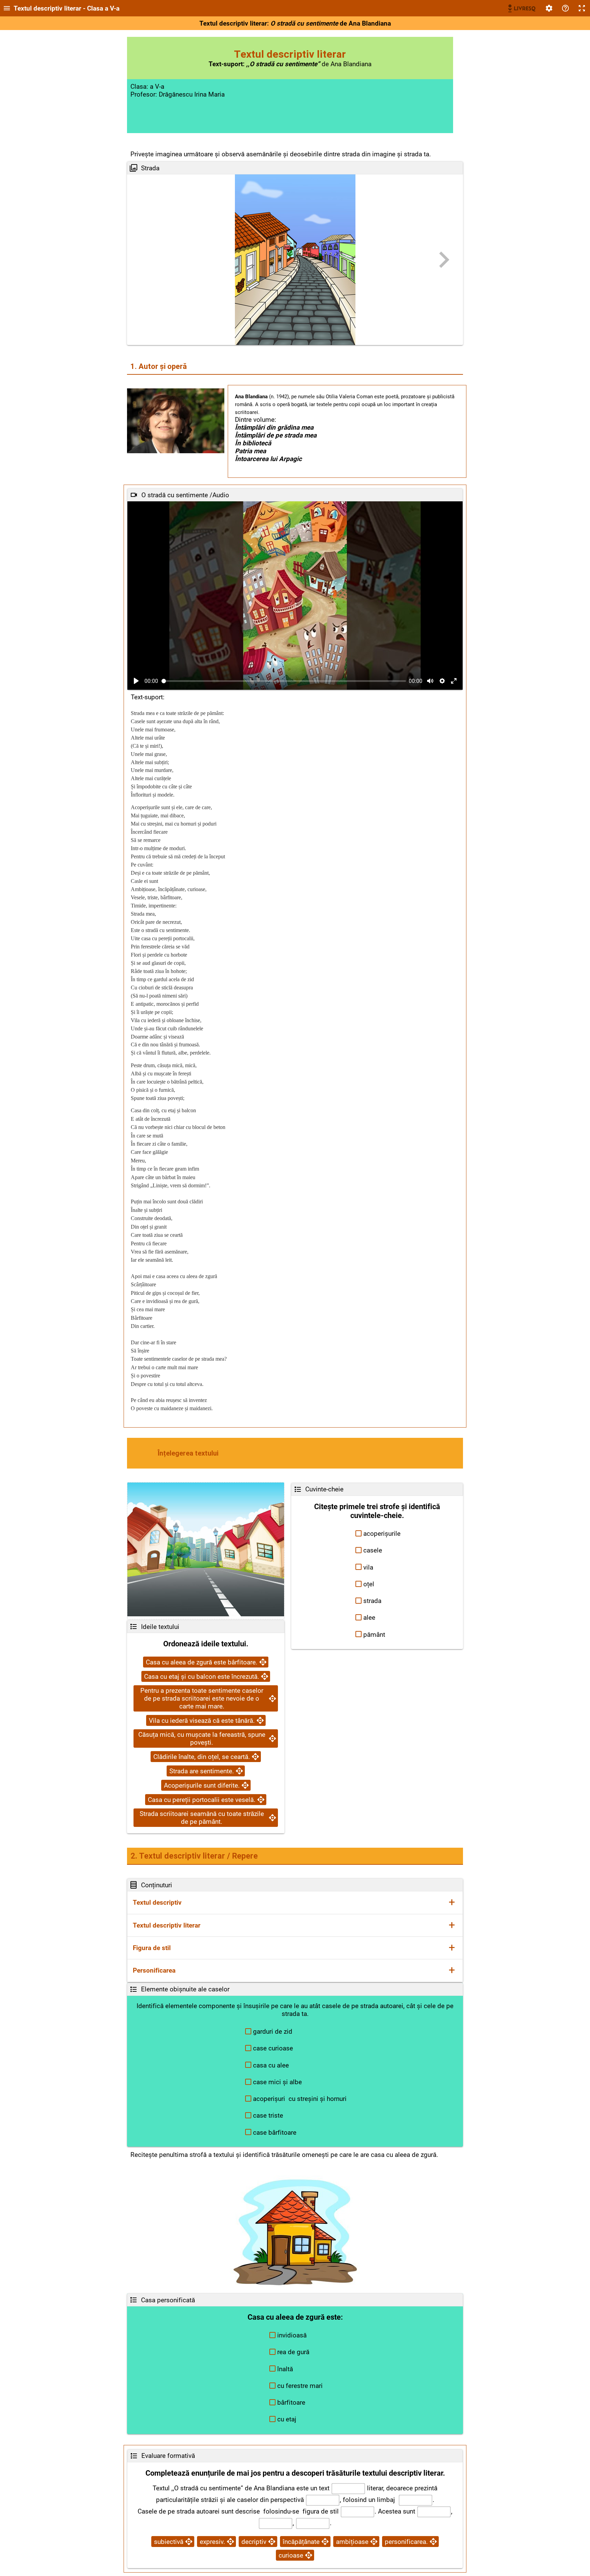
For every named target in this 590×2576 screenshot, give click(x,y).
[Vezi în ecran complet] (454, 681)
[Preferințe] (549, 8)
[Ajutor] (565, 8)
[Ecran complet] (582, 8)
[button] (377, 1534)
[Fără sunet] (430, 681)
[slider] (284, 681)
